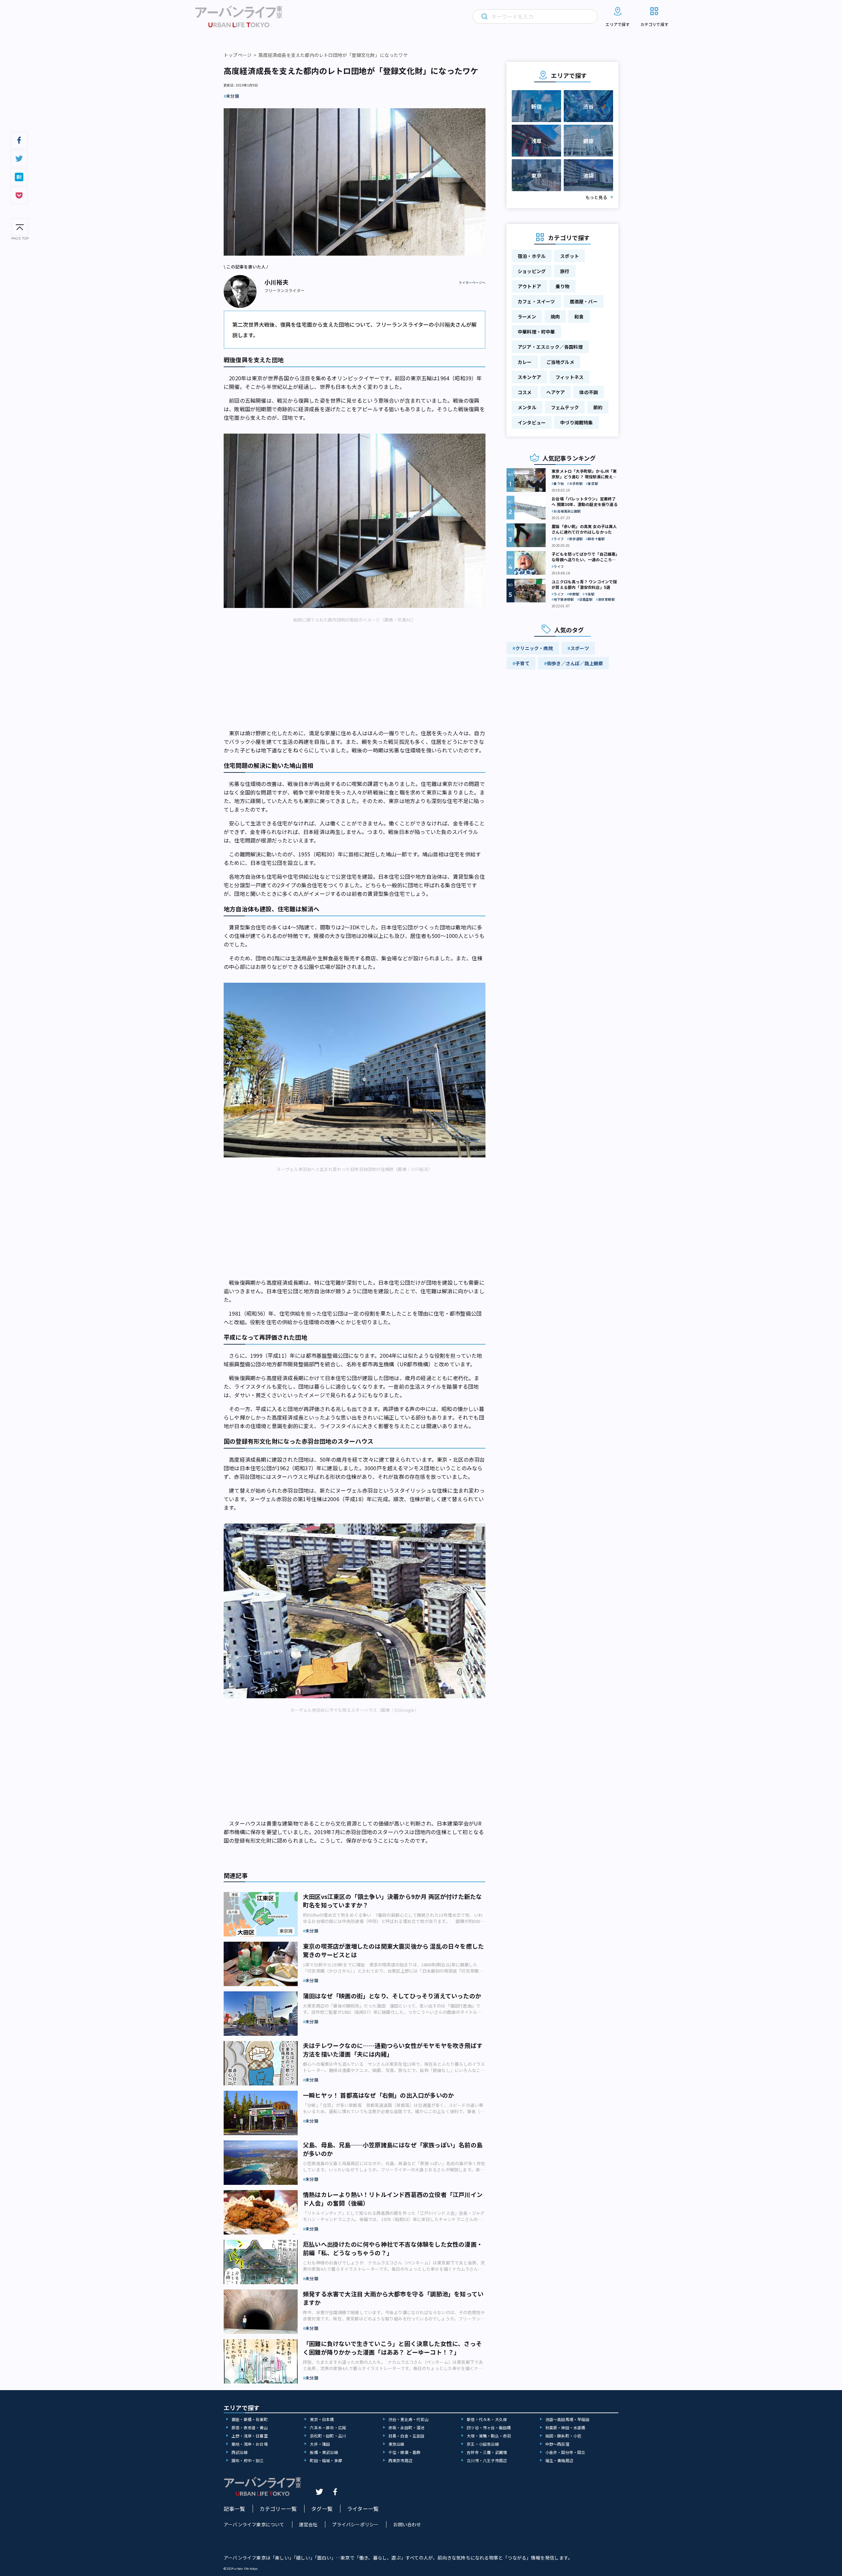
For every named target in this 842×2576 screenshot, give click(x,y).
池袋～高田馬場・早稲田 (567, 2419)
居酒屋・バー (584, 301)
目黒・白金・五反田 (407, 2436)
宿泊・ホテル (532, 256)
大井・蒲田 (320, 2444)
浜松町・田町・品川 (328, 2436)
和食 (579, 316)
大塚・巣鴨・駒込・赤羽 (489, 2436)
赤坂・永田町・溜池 (407, 2427)
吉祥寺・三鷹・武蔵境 (487, 2452)
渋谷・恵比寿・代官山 (409, 2419)
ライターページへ (472, 283)
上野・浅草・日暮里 (250, 2436)
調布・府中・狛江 (248, 2460)
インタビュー (532, 422)
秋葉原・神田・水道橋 (565, 2427)
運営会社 (308, 2524)
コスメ (525, 392)
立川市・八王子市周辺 (487, 2460)
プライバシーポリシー (355, 2524)
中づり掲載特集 (576, 422)
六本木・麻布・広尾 (328, 2427)
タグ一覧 (322, 2509)
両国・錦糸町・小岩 (563, 2436)
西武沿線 (240, 2452)
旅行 (565, 271)
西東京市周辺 (400, 2460)
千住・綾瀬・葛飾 (405, 2452)
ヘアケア (556, 392)
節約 (598, 407)
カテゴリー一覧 (278, 2509)
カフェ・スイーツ (536, 301)
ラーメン (527, 316)
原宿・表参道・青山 (250, 2427)
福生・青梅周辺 (559, 2460)
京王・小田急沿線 (483, 2444)
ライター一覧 (363, 2509)
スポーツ (580, 648)
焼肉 (555, 316)
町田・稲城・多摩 (326, 2460)
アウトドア (529, 286)
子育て (522, 663)
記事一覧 (234, 2509)
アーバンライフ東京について (254, 2524)
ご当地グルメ (560, 362)
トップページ (238, 55)
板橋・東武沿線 (324, 2452)
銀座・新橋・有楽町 (250, 2419)
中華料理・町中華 (536, 332)
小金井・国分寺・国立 (565, 2452)
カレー (525, 362)
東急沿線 (396, 2444)
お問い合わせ (407, 2524)
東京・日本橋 (322, 2419)
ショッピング (532, 271)
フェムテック (565, 407)
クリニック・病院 (534, 648)
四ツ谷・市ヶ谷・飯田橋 (489, 2427)
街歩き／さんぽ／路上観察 (575, 663)
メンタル (527, 407)
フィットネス (570, 377)
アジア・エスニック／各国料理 (550, 347)
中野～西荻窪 (557, 2444)
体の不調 (589, 392)
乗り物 (563, 286)
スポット (570, 256)
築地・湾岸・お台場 (250, 2444)
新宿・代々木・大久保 (487, 2419)
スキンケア (529, 377)
